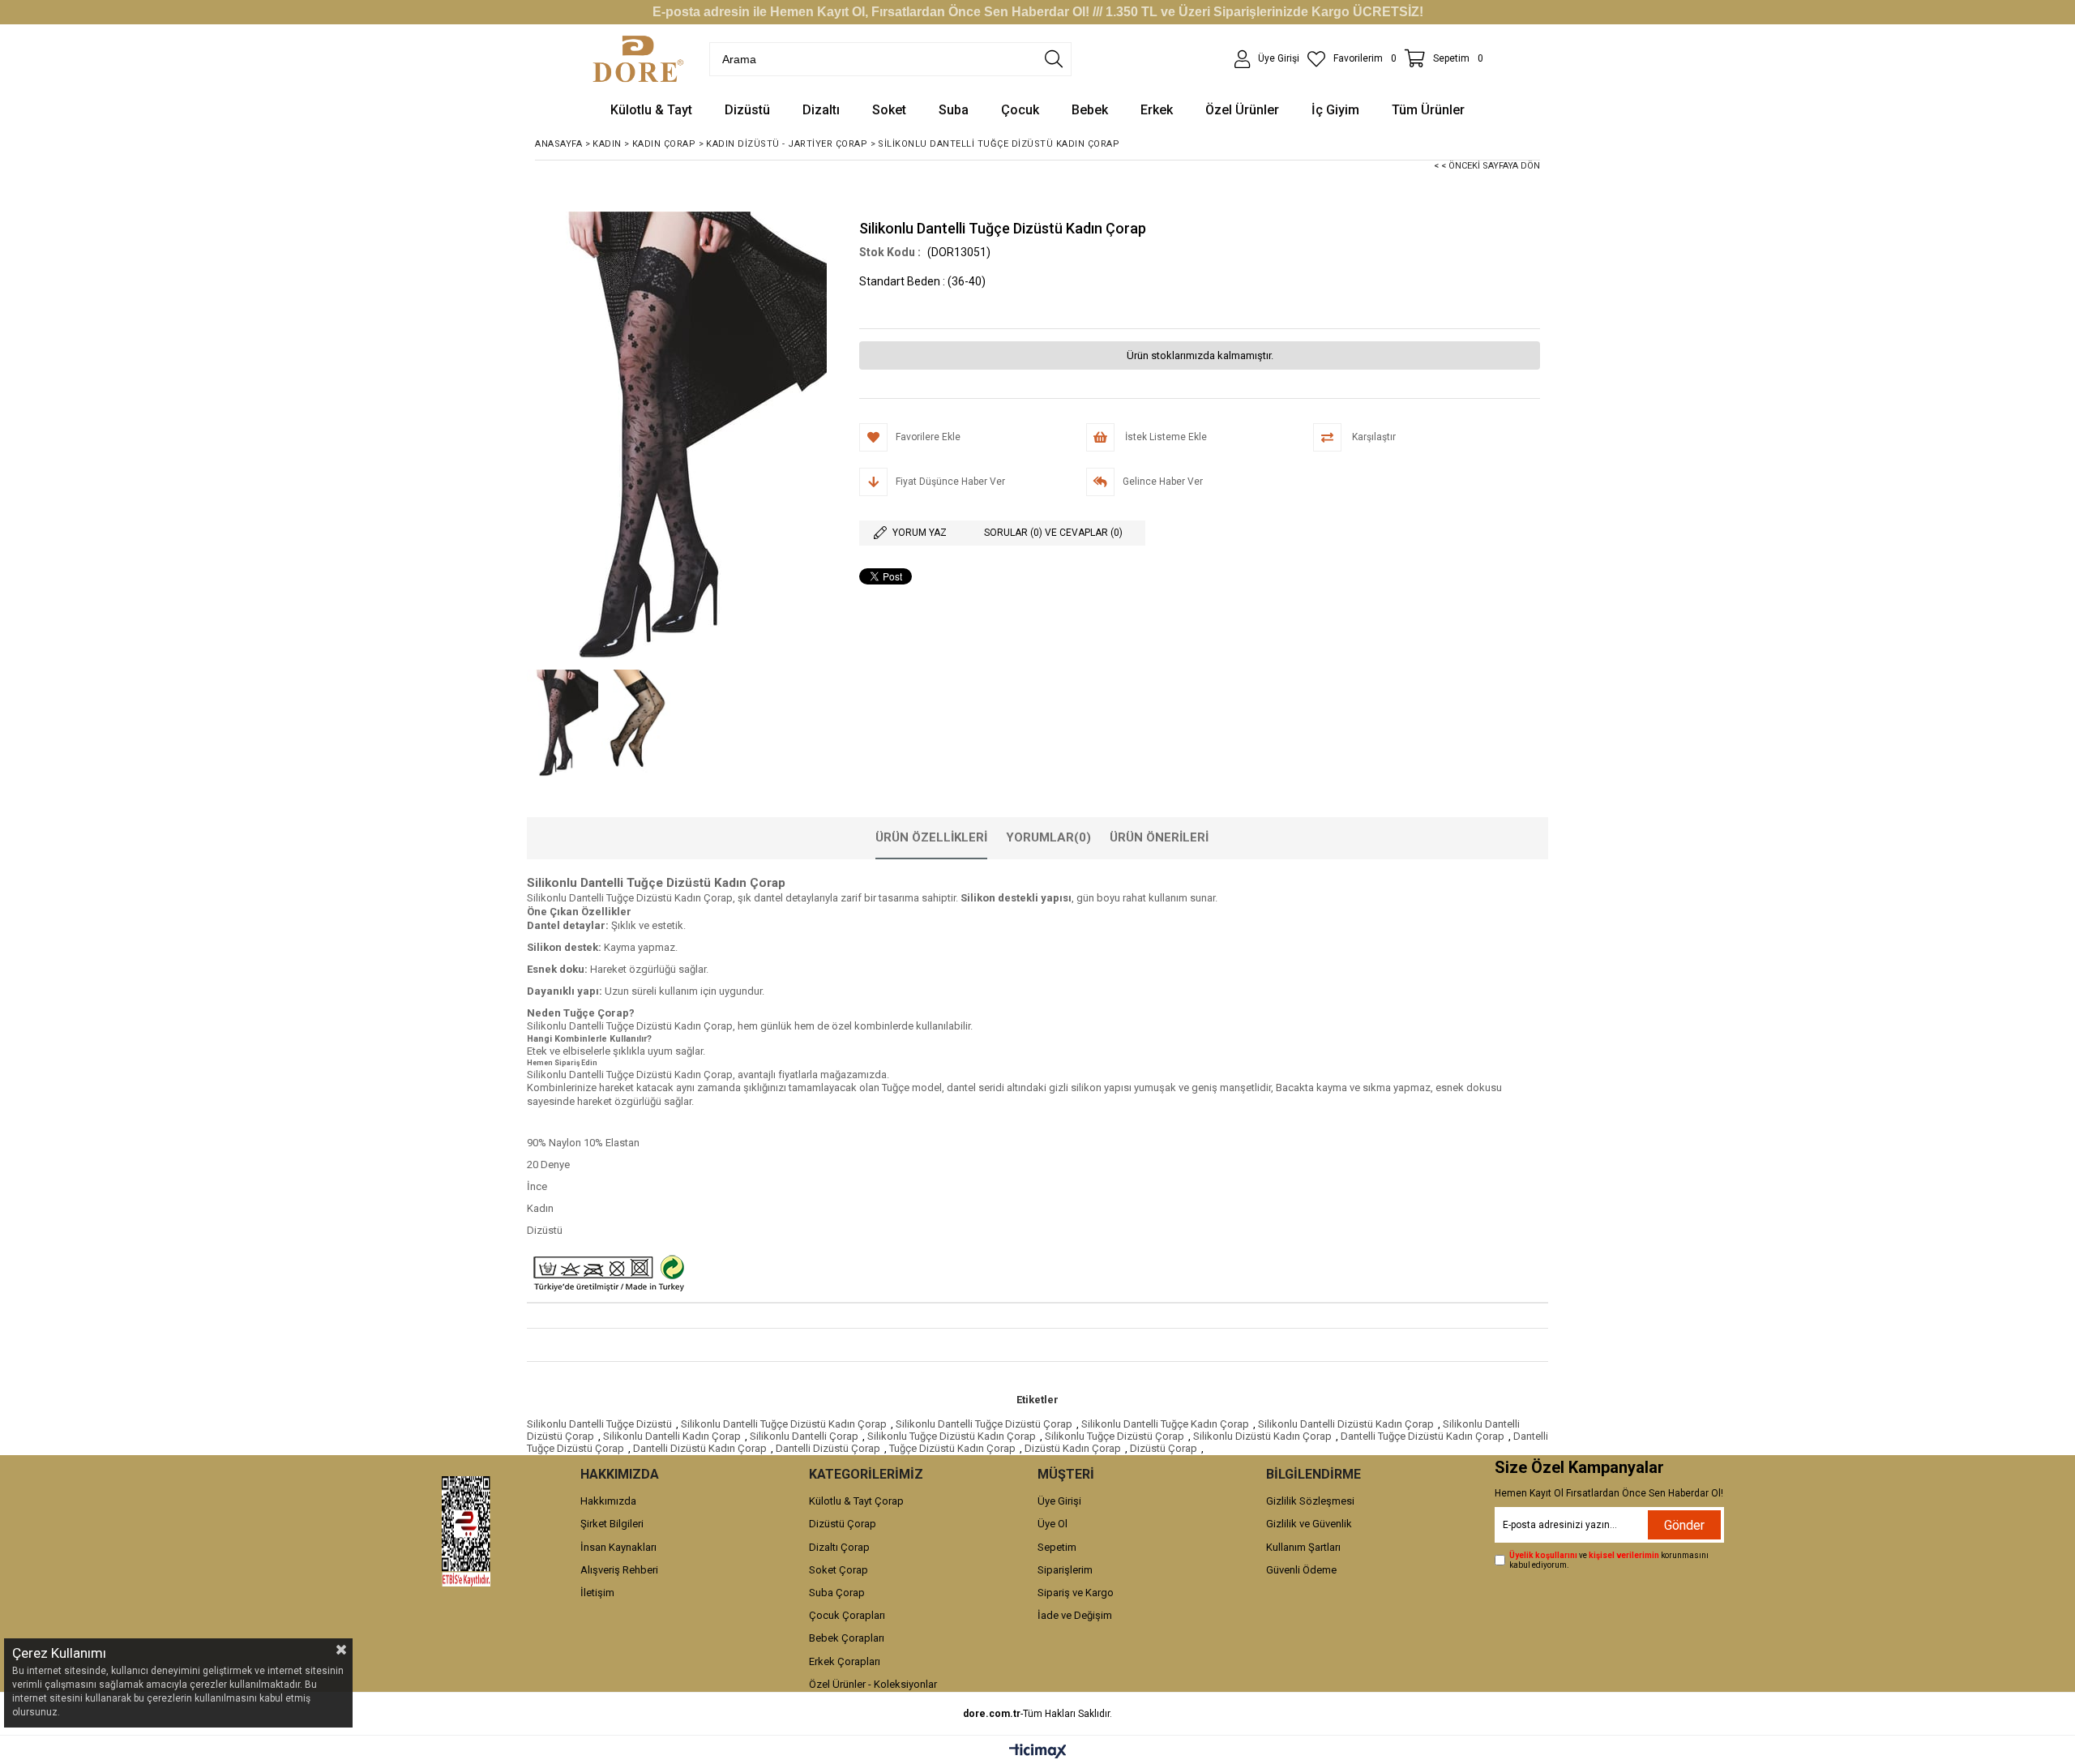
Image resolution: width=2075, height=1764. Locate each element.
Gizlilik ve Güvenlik (1309, 1524)
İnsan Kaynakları (618, 1547)
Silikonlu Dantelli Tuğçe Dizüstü (599, 1424)
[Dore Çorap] (638, 59)
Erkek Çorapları (845, 1661)
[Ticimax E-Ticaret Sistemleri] (1038, 1752)
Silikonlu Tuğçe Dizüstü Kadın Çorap (952, 1436)
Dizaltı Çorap (839, 1547)
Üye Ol (1052, 1524)
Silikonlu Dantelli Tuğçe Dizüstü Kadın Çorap (784, 1424)
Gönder (1684, 1525)
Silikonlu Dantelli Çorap (804, 1436)
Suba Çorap (837, 1593)
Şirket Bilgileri (612, 1524)
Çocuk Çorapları (847, 1615)
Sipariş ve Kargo (1076, 1593)
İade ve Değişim (1075, 1615)
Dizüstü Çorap (1164, 1448)
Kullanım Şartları (1303, 1547)
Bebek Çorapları (847, 1638)
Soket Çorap (839, 1570)
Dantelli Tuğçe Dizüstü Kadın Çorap (1423, 1436)
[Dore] (466, 1531)
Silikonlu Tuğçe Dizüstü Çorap (1115, 1436)
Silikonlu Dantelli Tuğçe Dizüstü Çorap (984, 1424)
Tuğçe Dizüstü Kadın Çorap (952, 1448)
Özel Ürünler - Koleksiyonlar (873, 1684)
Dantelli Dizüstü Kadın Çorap (700, 1448)
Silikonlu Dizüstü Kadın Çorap (1262, 1436)
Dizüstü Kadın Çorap (1073, 1448)
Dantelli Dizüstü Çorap (828, 1448)
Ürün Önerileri (1159, 837)
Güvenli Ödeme (1301, 1570)
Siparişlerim (1065, 1570)
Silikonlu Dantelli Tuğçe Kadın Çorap (1165, 1424)
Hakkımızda (608, 1501)
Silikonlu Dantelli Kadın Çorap (672, 1436)
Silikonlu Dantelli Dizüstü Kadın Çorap (1346, 1424)
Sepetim (1057, 1547)
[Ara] (1054, 59)
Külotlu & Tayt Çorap (856, 1501)
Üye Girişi (1059, 1501)
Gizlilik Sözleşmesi (1310, 1501)
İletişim (597, 1593)
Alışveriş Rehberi (619, 1570)
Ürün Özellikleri (931, 837)
